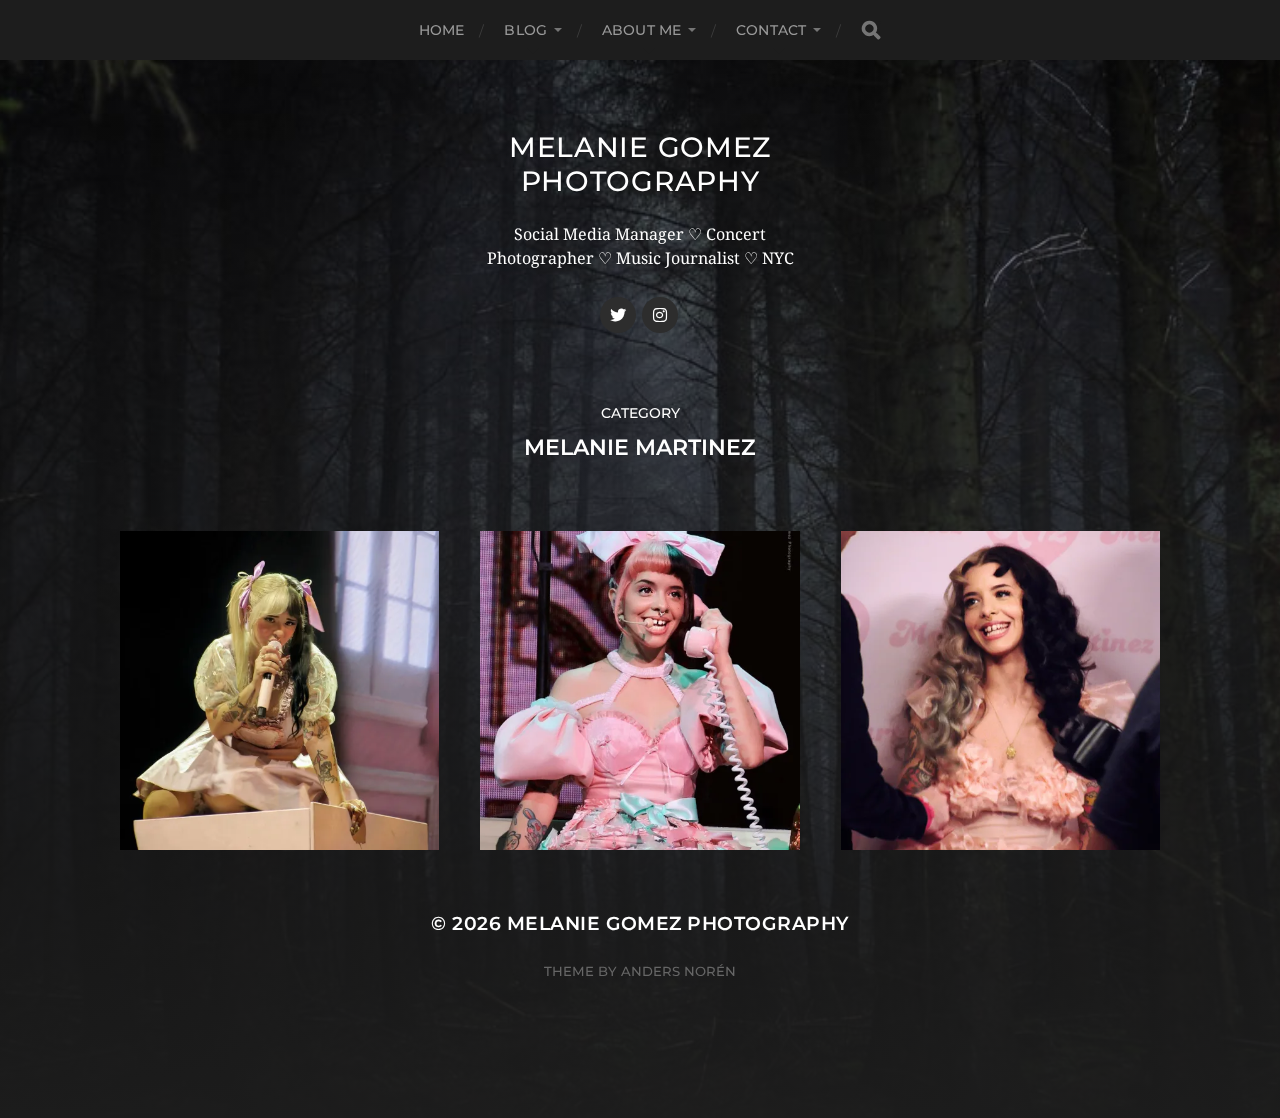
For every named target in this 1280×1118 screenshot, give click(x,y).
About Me (641, 30)
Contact (771, 30)
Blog (525, 30)
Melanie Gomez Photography (640, 164)
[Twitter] (618, 315)
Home (442, 30)
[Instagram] (660, 315)
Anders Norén (678, 971)
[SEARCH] (871, 30)
